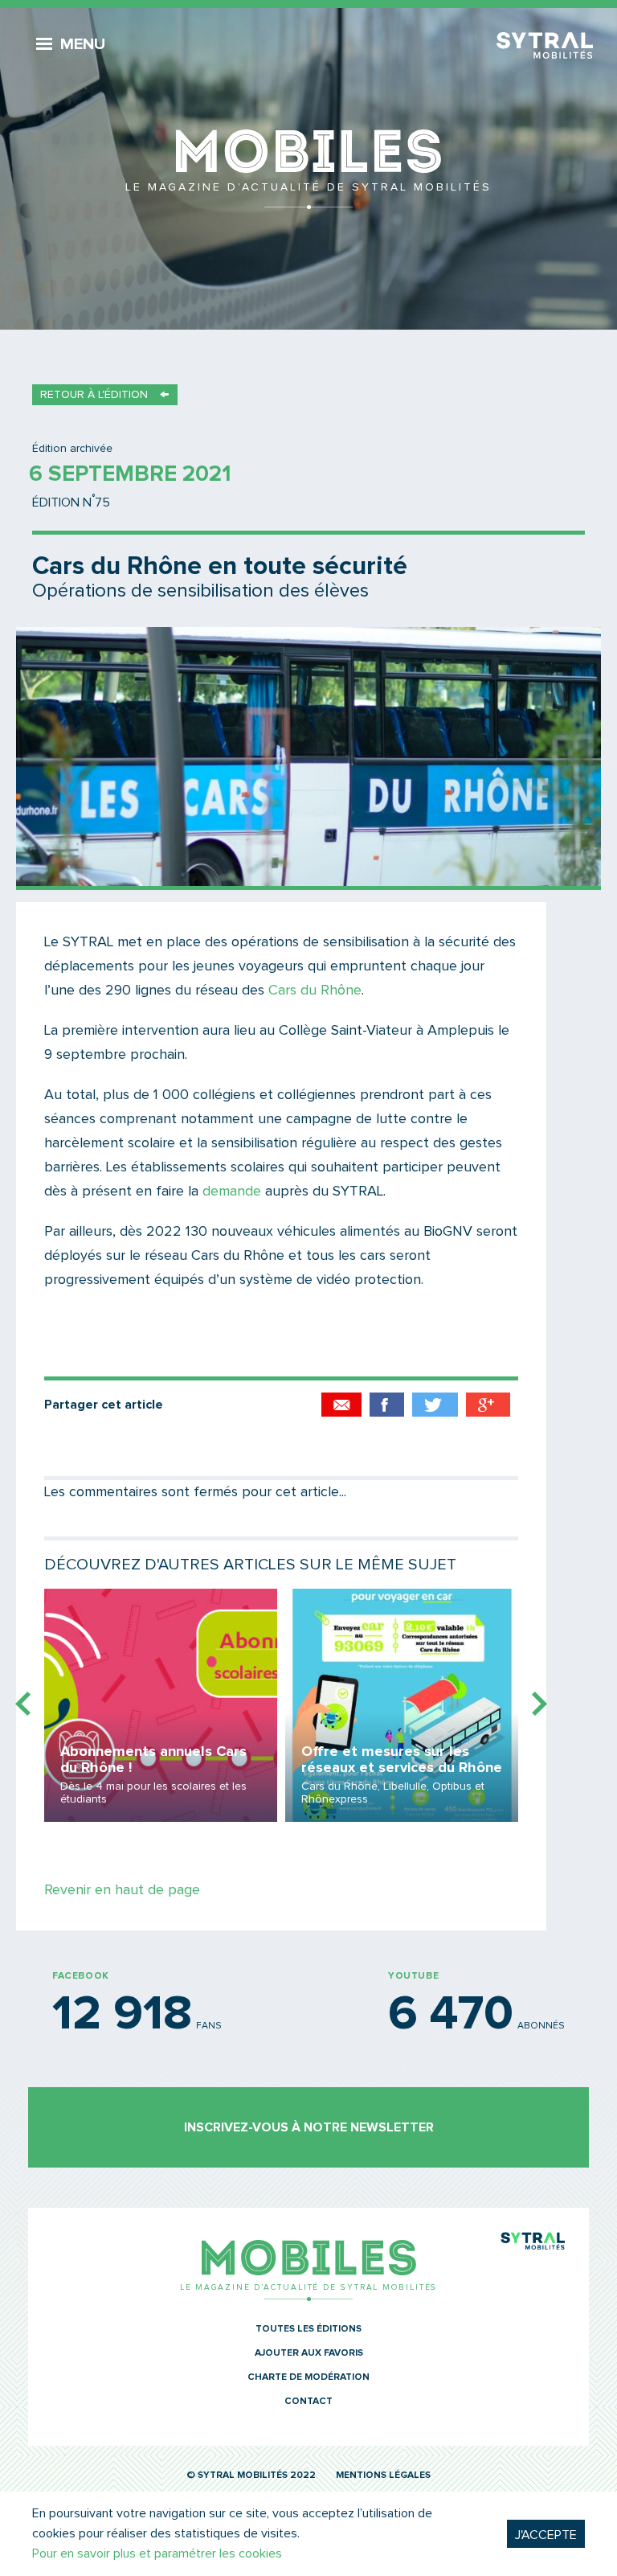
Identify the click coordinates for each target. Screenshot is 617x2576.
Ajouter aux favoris (309, 2353)
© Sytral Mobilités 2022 (251, 2476)
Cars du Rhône (315, 991)
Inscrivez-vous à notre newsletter (309, 2127)
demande (232, 1192)
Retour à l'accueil (308, 169)
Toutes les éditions (308, 2329)
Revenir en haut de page (122, 1890)
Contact (308, 2402)
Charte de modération (308, 2377)
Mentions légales (383, 2476)
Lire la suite (161, 1705)
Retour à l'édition (94, 395)
